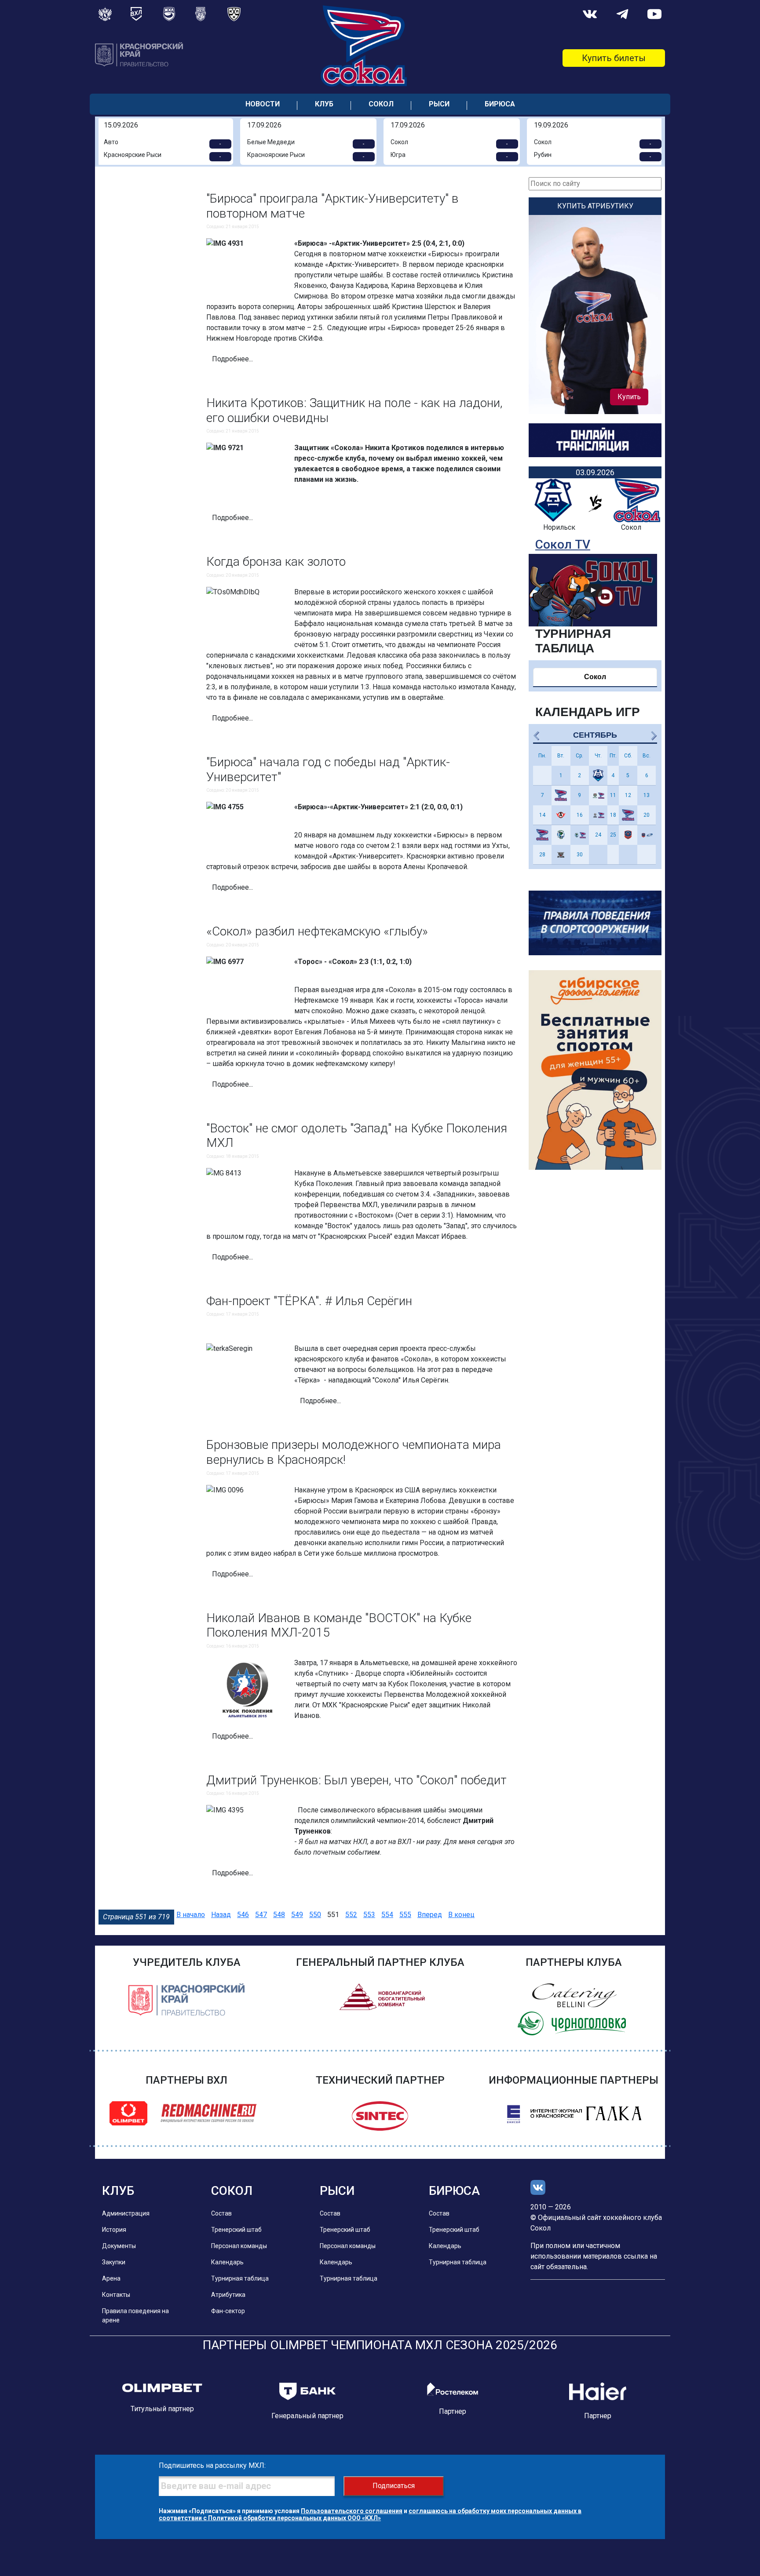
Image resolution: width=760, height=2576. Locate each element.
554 (387, 1915)
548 (279, 1915)
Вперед (430, 1915)
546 (243, 1915)
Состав (221, 2213)
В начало (191, 1915)
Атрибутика (228, 2295)
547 (261, 1915)
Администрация (126, 2213)
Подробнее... (232, 359)
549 (297, 1915)
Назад (221, 1915)
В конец (461, 1915)
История (114, 2230)
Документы (119, 2246)
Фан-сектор (228, 2311)
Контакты (116, 2295)
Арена (111, 2278)
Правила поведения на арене (135, 2316)
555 (405, 1915)
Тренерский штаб (236, 2230)
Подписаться (394, 2486)
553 (369, 1915)
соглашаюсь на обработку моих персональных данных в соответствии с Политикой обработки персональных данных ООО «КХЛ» (370, 2514)
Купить (629, 397)
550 (315, 1915)
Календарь (227, 2262)
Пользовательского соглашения (352, 2511)
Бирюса (500, 104)
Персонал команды (239, 2246)
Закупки (114, 2262)
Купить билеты (614, 58)
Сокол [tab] (595, 677)
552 (351, 1915)
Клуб (324, 104)
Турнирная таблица (240, 2278)
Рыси (439, 104)
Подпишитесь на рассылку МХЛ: (212, 2465)
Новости (263, 104)
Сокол (381, 104)
